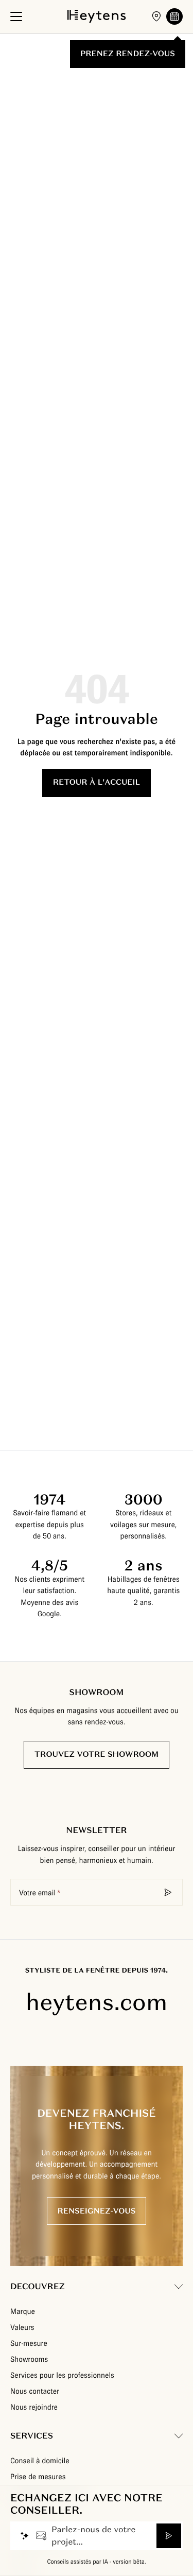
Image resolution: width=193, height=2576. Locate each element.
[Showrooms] (156, 16)
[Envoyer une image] (41, 2536)
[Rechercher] (168, 1892)
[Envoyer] (169, 2536)
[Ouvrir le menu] (16, 16)
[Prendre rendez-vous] (174, 16)
